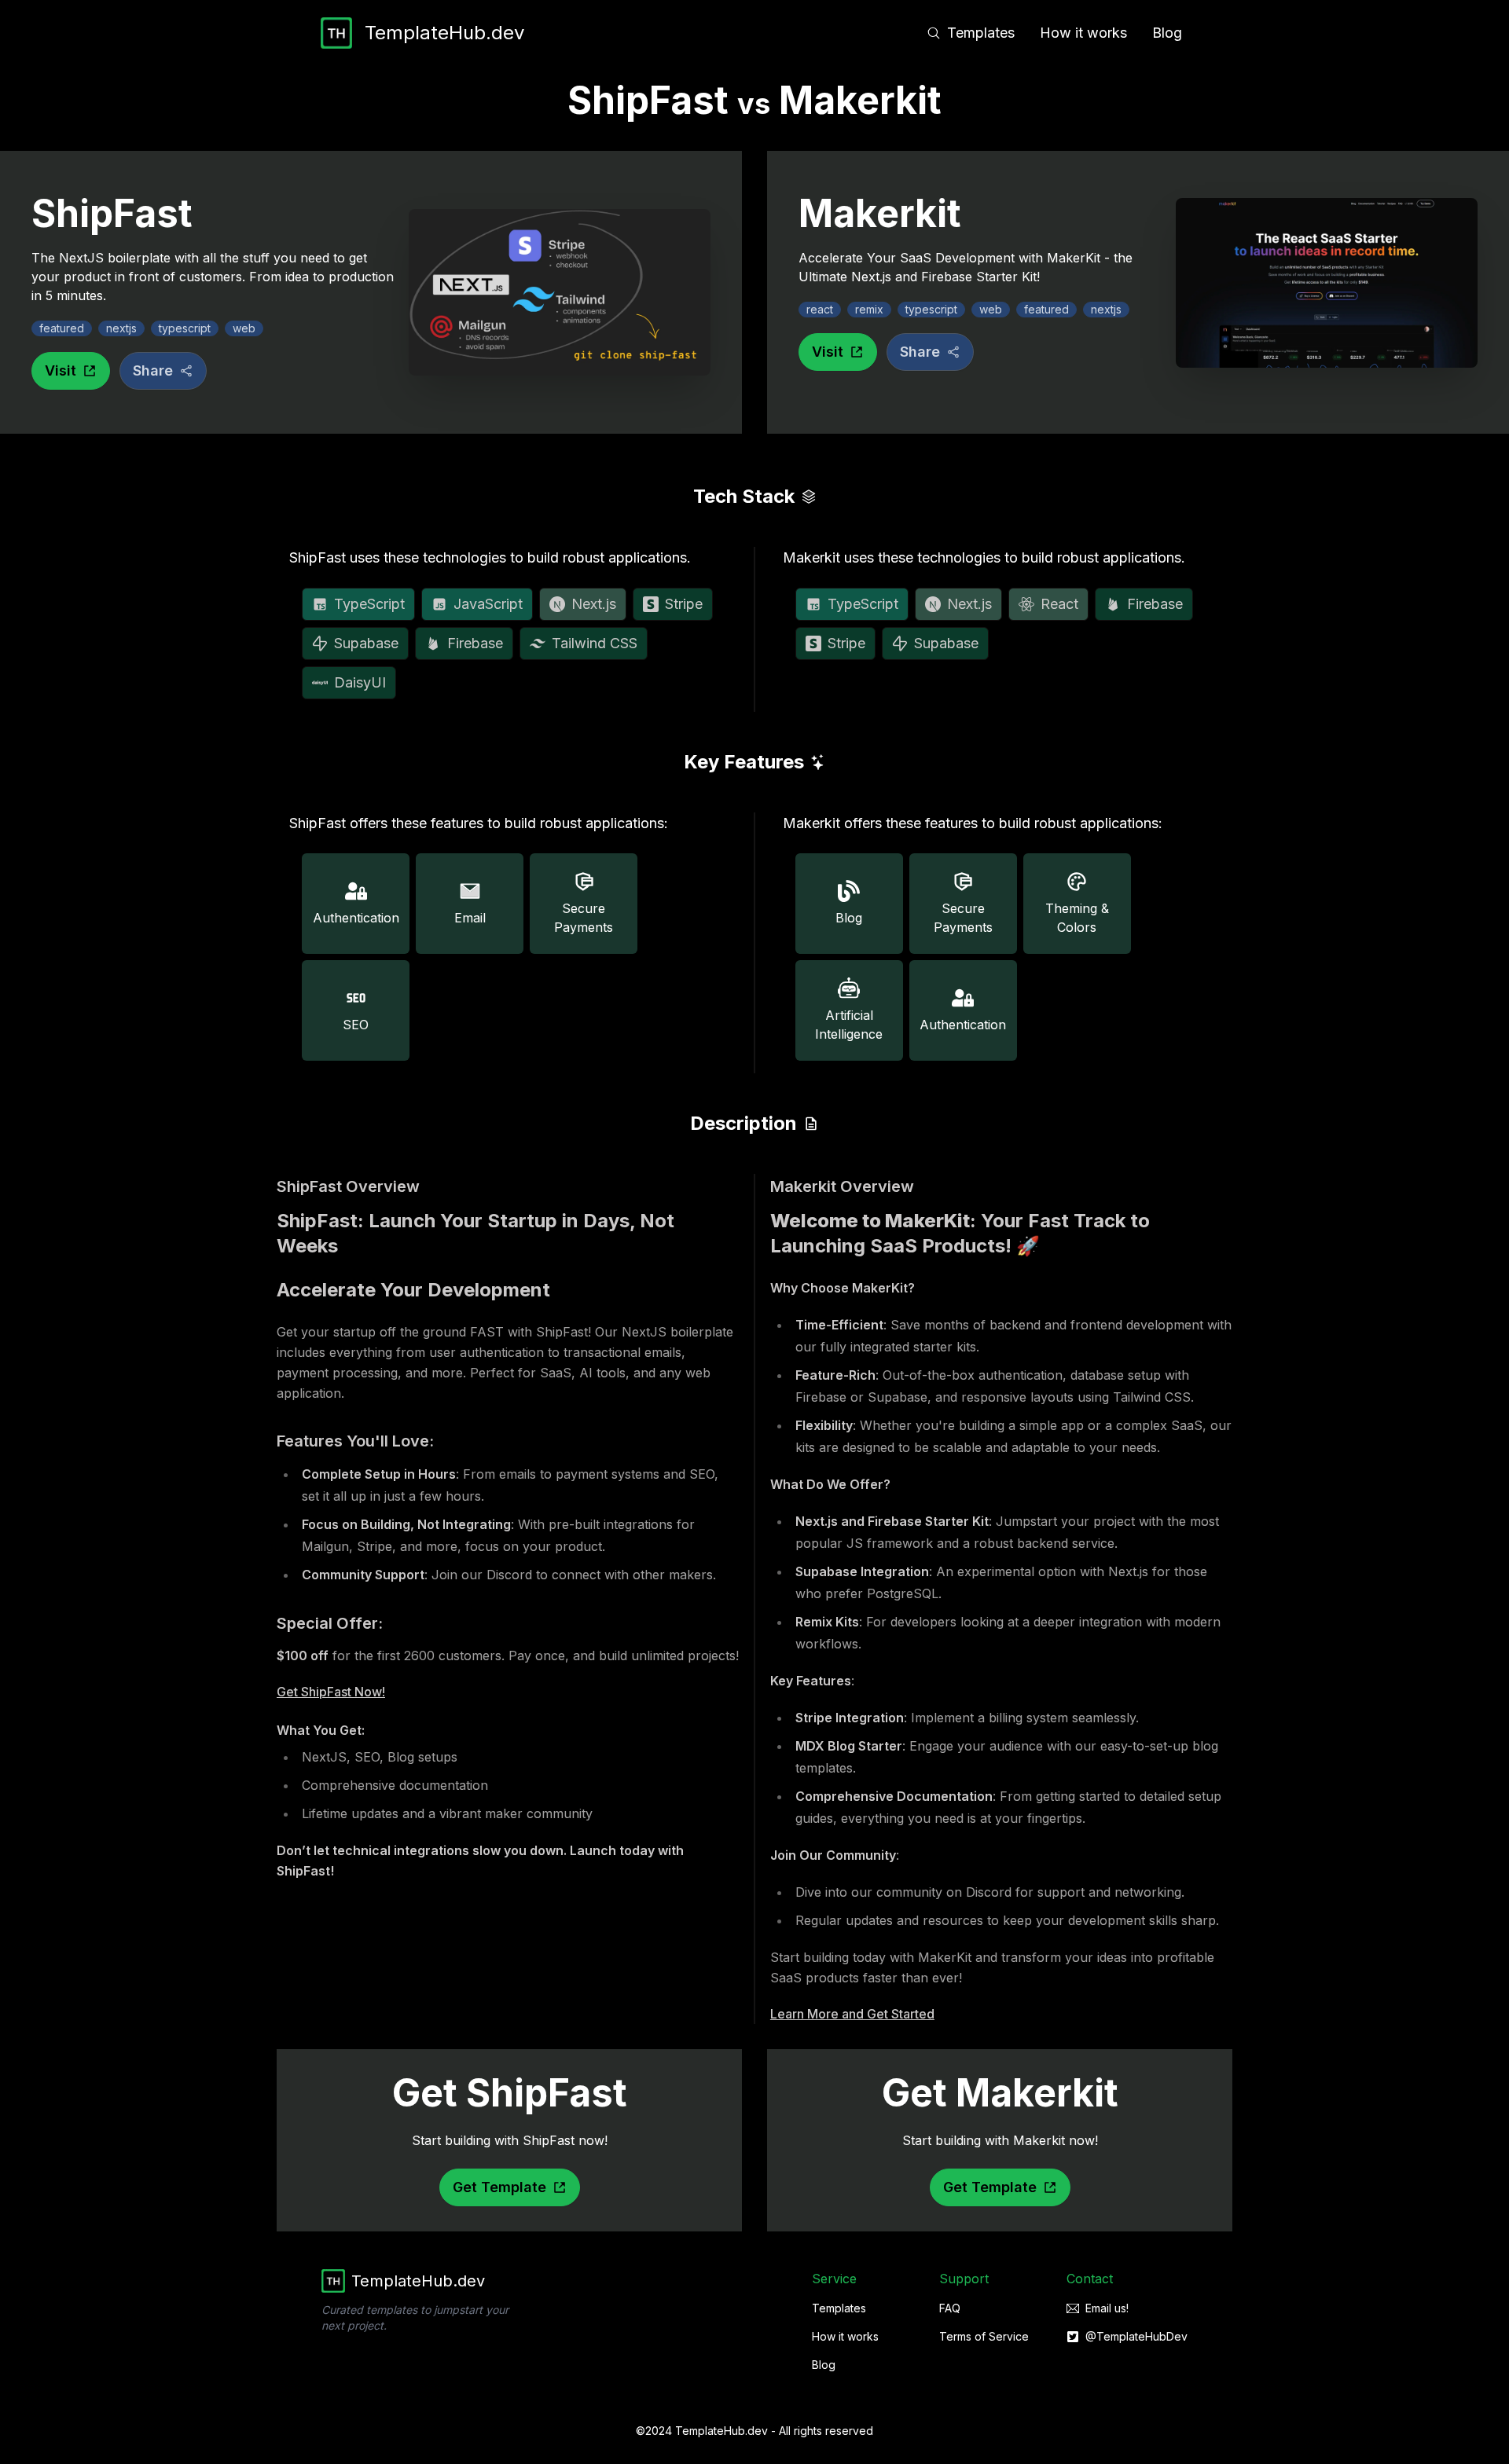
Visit (61, 370)
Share (153, 370)
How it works (1083, 33)
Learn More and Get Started (852, 2014)
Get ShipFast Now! (331, 1692)
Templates (981, 33)
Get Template (499, 2187)
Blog (1167, 33)
